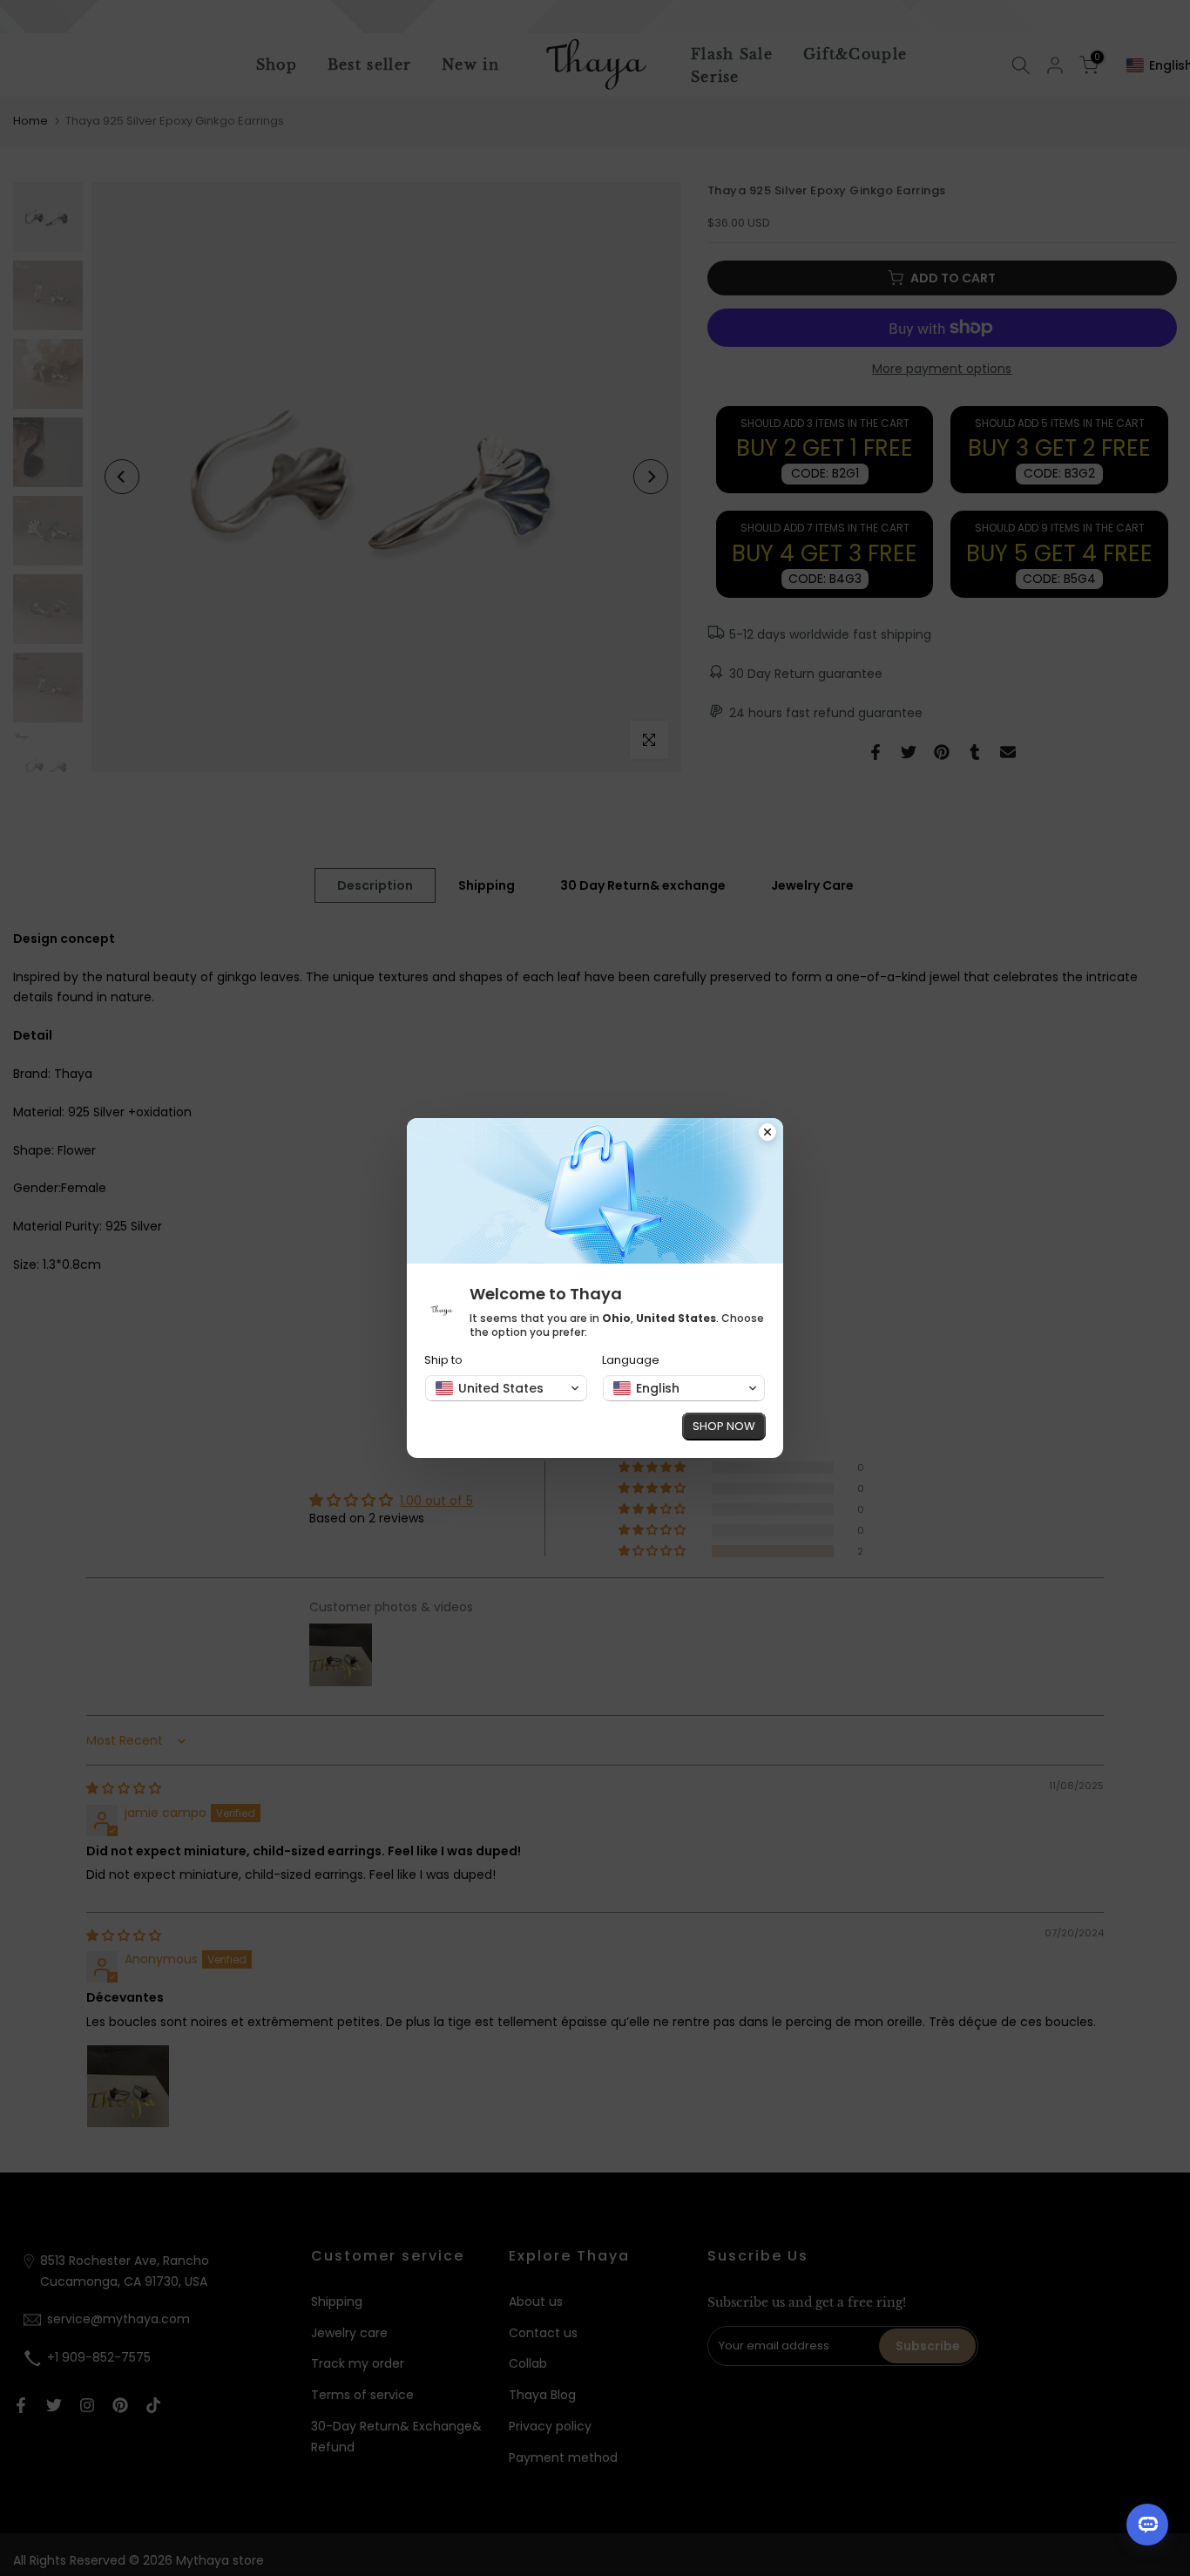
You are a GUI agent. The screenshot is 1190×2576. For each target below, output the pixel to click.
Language (631, 1360)
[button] (506, 1388)
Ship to (443, 1360)
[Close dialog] (767, 1134)
